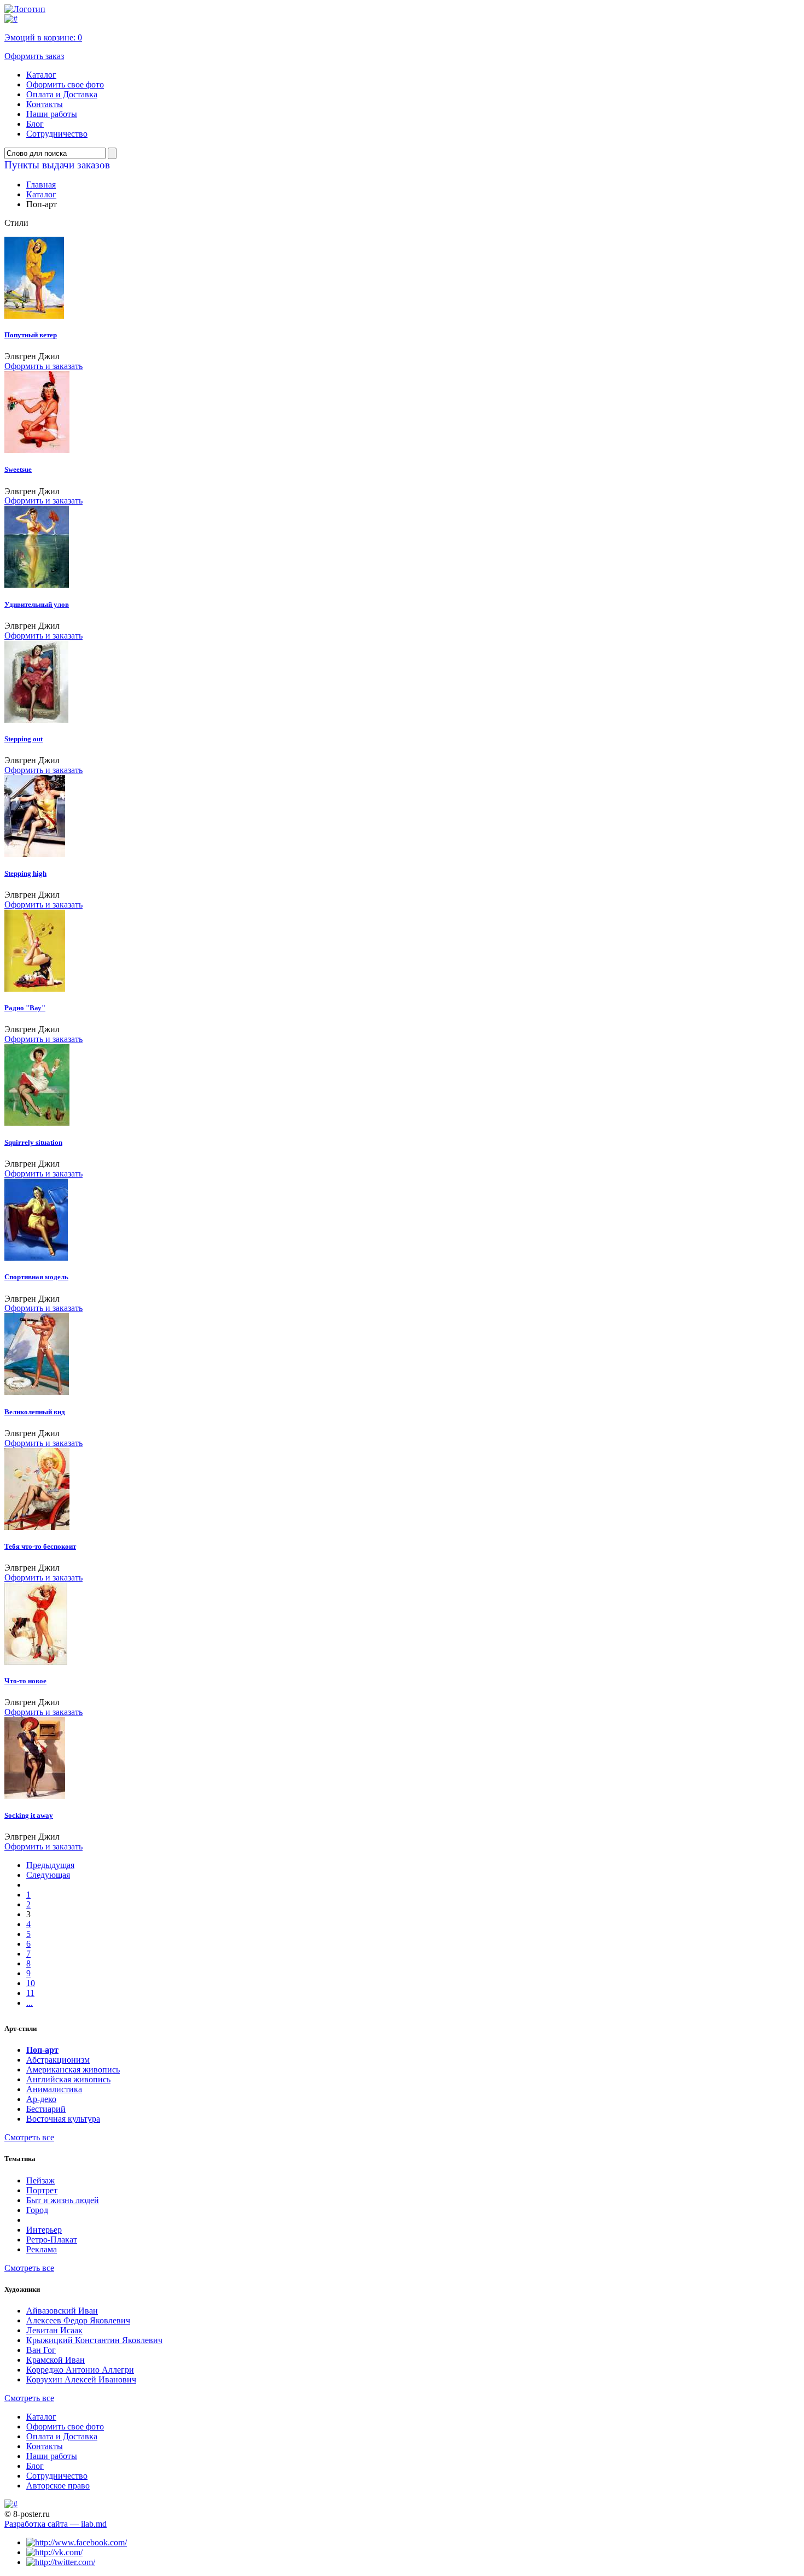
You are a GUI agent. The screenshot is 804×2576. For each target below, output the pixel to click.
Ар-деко (41, 2099)
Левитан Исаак (54, 2330)
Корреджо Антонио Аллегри (80, 2370)
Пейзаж (40, 2180)
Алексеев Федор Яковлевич (78, 2320)
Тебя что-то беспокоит (40, 1546)
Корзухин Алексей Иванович (81, 2379)
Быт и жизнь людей (63, 2200)
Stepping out (24, 739)
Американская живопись (73, 2069)
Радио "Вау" (25, 1008)
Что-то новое (25, 1681)
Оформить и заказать (43, 366)
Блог (35, 124)
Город (37, 2210)
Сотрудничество (57, 134)
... (30, 2003)
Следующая (48, 1875)
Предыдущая (50, 1865)
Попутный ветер (31, 335)
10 (31, 1983)
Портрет (42, 2190)
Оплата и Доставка (62, 94)
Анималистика (54, 2089)
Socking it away (29, 1815)
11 (30, 1993)
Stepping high (25, 873)
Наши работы (52, 114)
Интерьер (44, 2230)
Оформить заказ (34, 56)
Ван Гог (41, 2350)
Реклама (42, 2249)
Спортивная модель (36, 1277)
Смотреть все (29, 2137)
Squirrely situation (33, 1142)
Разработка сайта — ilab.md (56, 2524)
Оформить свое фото (65, 84)
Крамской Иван (56, 2360)
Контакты (45, 104)
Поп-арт (42, 2050)
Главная (41, 185)
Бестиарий (46, 2109)
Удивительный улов (37, 604)
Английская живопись (68, 2079)
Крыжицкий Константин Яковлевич (94, 2340)
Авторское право (58, 2486)
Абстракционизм (58, 2060)
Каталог (41, 75)
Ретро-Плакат (52, 2240)
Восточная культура (63, 2119)
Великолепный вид (35, 1412)
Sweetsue (18, 469)
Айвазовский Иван (62, 2311)
